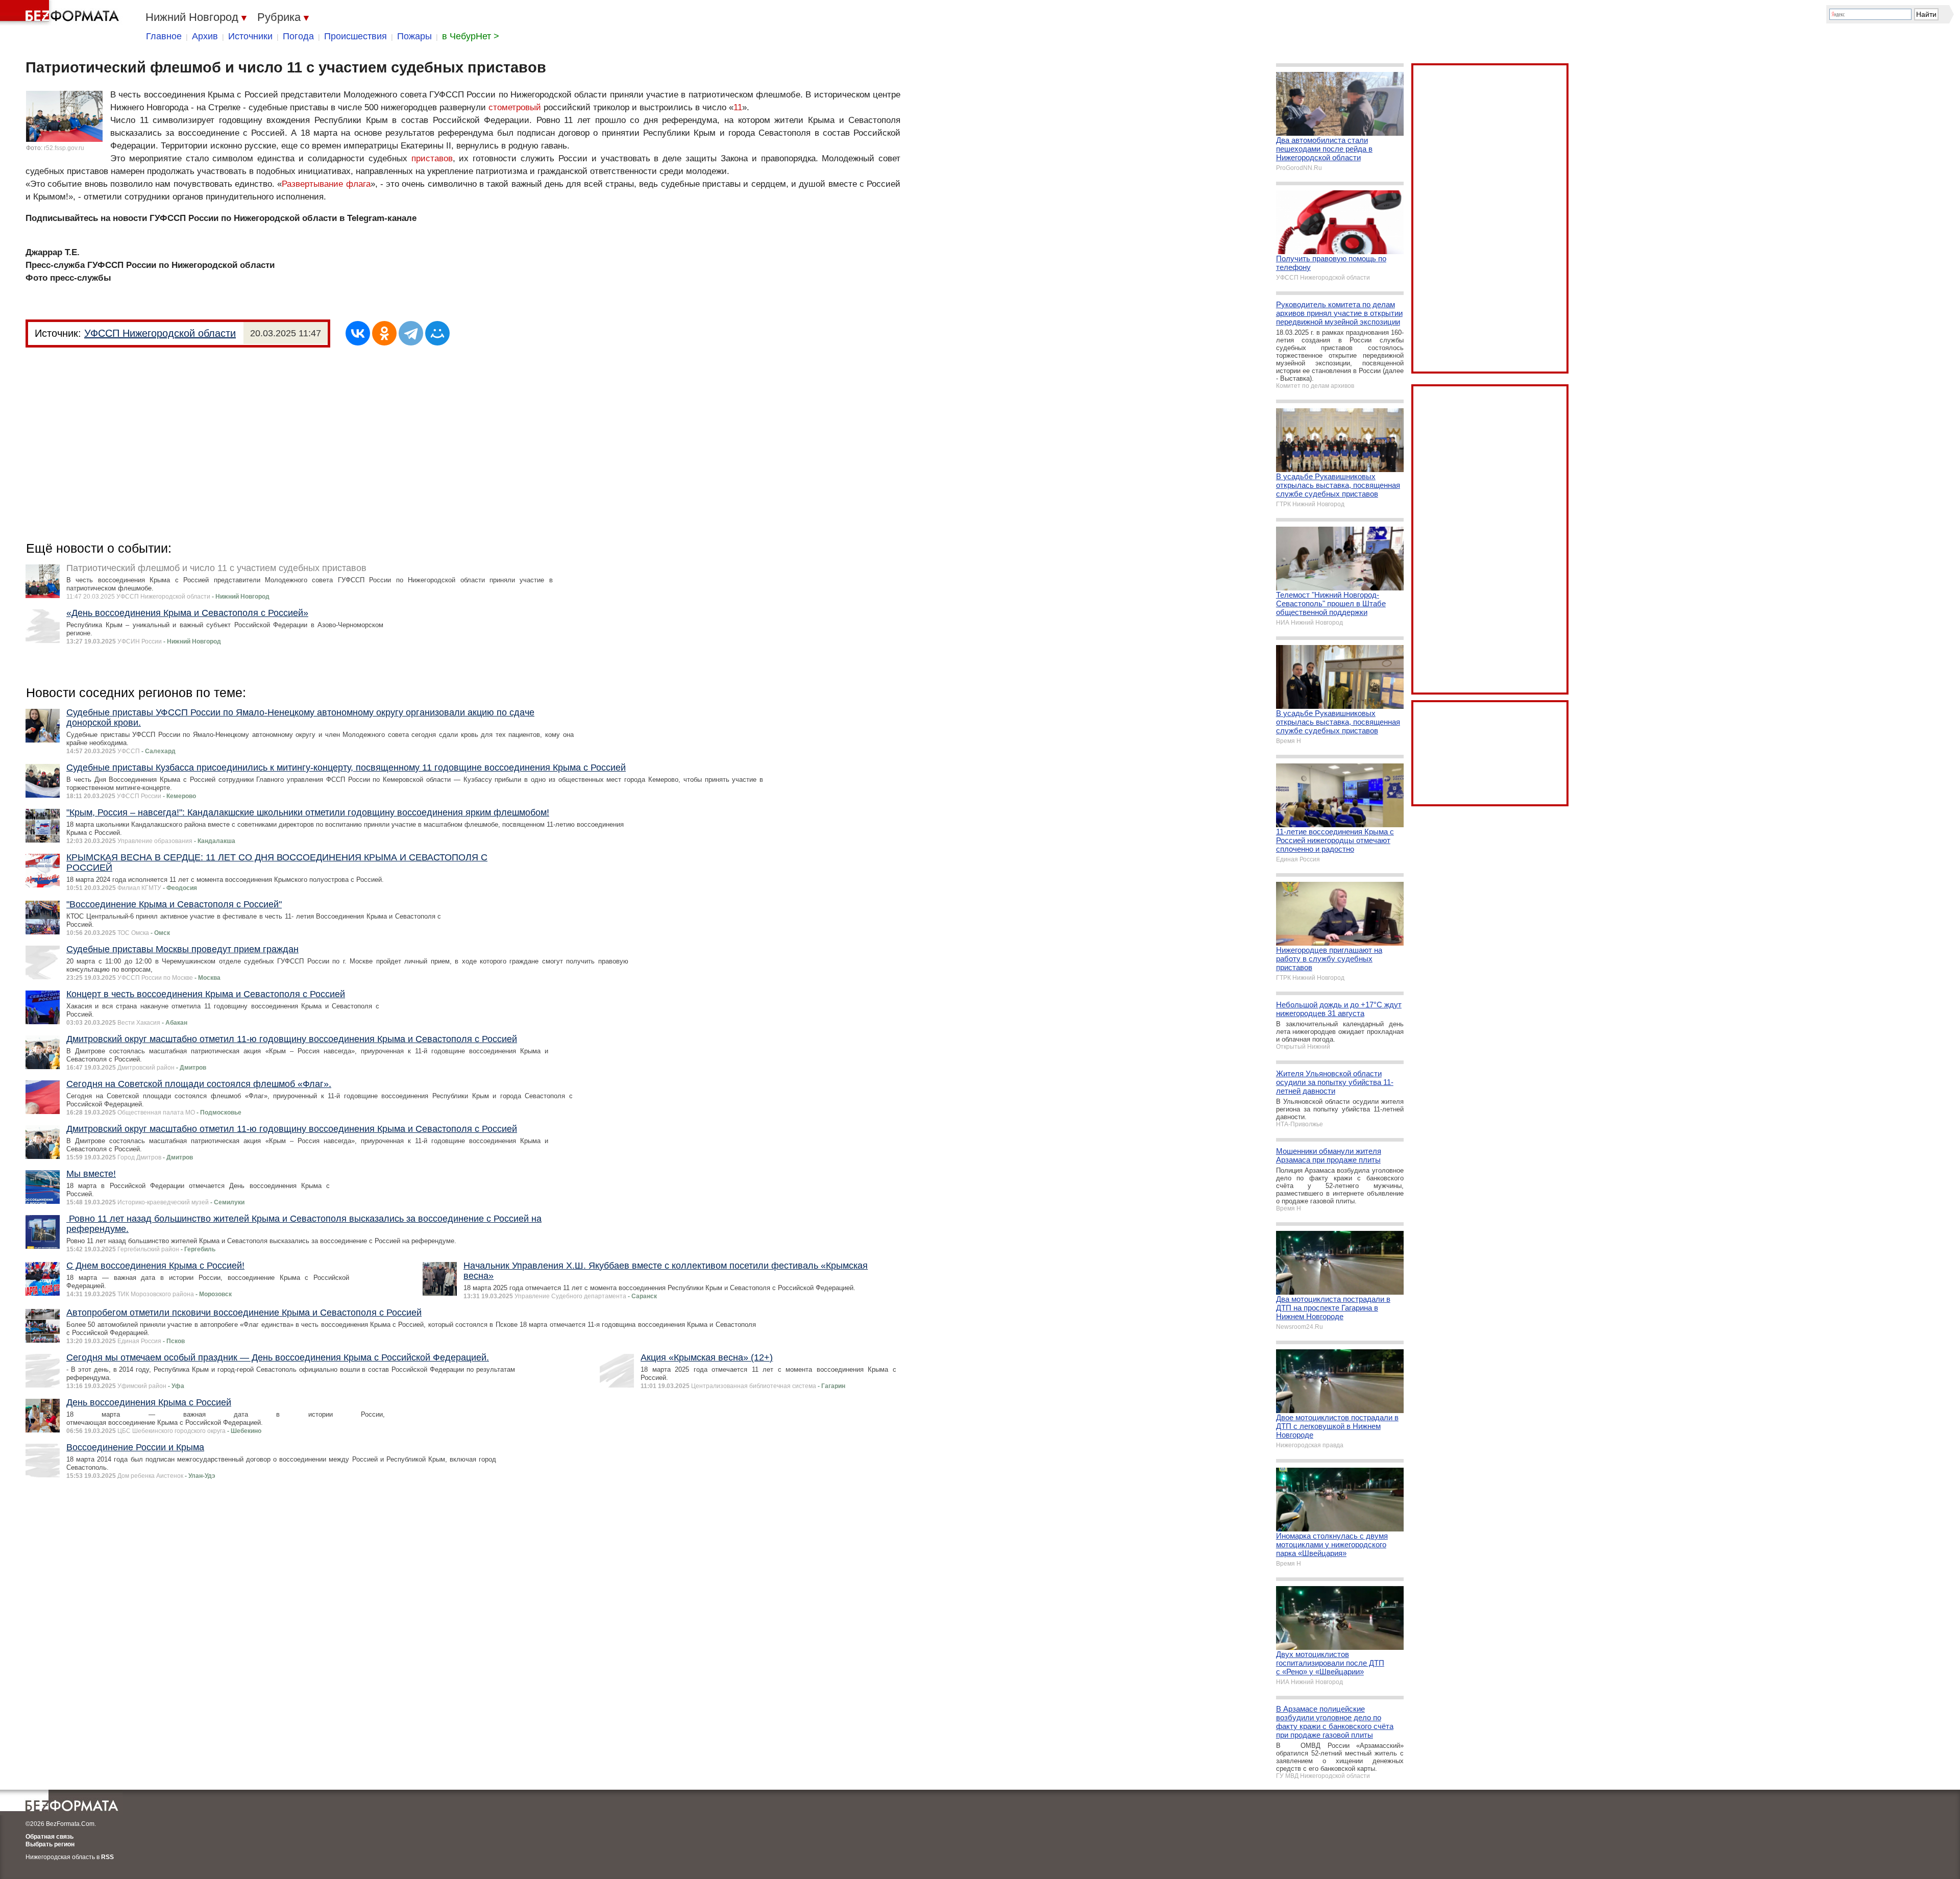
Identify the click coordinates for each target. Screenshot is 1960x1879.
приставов (432, 158)
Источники (250, 36)
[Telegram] (411, 333)
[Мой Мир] (437, 333)
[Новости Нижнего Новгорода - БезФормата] (61, 13)
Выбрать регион (50, 1844)
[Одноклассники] (384, 333)
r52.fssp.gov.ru (64, 148)
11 (738, 107)
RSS (107, 1857)
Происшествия (356, 36)
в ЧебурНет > (471, 36)
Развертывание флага (326, 184)
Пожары (414, 36)
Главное (164, 36)
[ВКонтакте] (358, 333)
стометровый (515, 107)
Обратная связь (50, 1837)
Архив (205, 36)
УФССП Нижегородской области (160, 333)
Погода (298, 36)
